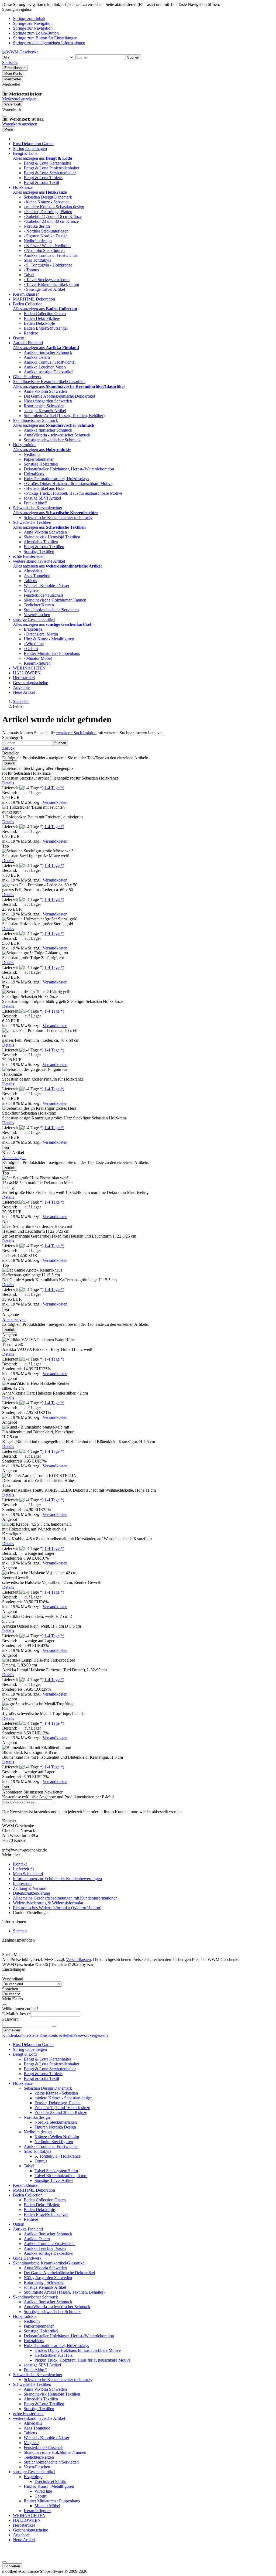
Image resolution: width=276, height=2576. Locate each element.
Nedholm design (38, 241)
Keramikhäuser (26, 294)
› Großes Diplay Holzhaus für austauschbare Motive (68, 484)
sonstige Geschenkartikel (34, 2472)
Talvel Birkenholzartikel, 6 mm (61, 2176)
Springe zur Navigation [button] (33, 23)
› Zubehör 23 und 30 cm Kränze (51, 221)
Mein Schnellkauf (28, 1874)
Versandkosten (55, 802)
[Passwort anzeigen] (54, 2026)
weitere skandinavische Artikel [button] (39, 561)
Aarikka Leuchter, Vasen (45, 367)
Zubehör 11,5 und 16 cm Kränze (62, 2108)
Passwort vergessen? (91, 2035)
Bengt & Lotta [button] (25, 153)
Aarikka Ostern (37, 357)
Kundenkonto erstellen (21, 2035)
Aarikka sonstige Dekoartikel (49, 372)
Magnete (31, 590)
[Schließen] (4, 91)
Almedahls (33, 571)
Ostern (19, 338)
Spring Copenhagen (30, 148)
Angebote (21, 687)
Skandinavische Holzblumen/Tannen (55, 600)
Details (8, 783)
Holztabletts (34, 474)
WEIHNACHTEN (29, 668)
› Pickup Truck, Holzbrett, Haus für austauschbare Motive (73, 493)
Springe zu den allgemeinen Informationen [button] (49, 43)
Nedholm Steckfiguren (54, 2142)
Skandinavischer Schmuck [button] (35, 420)
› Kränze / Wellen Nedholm (47, 246)
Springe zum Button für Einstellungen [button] (45, 38)
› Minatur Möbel (38, 658)
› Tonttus (31, 270)
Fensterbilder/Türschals (44, 595)
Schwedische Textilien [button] (32, 522)
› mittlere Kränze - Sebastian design (54, 207)
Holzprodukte (25, 2316)
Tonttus (41, 2161)
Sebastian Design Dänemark (48, 197)
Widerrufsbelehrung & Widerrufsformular (48, 1903)
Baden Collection (28, 2195)
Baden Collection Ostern (45, 314)
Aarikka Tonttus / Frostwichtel (50, 362)
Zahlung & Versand (30, 1888)
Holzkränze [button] (23, 187)
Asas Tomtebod (37, 576)
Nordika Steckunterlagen (56, 2122)
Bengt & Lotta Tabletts (43, 178)
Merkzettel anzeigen (19, 99)
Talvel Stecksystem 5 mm (56, 2171)
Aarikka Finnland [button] (28, 343)
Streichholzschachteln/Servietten (51, 610)
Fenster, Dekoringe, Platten (58, 2103)
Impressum (22, 1883)
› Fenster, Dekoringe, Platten (48, 212)
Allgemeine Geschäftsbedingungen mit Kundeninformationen (65, 1898)
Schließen (12, 2566)
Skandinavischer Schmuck (35, 2297)
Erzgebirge (33, 629)
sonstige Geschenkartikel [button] (34, 619)
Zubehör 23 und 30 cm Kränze (61, 2112)
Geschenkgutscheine (30, 683)
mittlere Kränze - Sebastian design (63, 2098)
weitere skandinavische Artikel (39, 2418)
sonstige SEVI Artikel (42, 498)
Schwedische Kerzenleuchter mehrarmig (58, 517)
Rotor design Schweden (44, 406)
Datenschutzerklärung (32, 1893)
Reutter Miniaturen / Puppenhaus (52, 653)
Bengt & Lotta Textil (41, 182)
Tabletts (30, 581)
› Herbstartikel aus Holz (44, 488)
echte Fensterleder (28, 556)
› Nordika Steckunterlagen (46, 231)
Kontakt (20, 1864)
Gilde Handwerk (27, 377)
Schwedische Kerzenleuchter (38, 2375)
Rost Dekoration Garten (33, 144)
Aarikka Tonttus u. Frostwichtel (51, 255)
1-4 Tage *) (54, 788)
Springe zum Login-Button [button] (36, 33)
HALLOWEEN (27, 673)
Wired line (43, 2491)
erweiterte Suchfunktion (76, 733)
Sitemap (20, 1931)
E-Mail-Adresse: (16, 2014)
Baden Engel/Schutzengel (46, 328)
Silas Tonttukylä (37, 260)
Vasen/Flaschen (37, 615)
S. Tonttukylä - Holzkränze (58, 2156)
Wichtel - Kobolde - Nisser (46, 585)
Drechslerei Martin (50, 2481)
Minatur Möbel (47, 2506)
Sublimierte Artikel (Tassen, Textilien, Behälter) (64, 416)
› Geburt (31, 649)
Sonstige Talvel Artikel (54, 2180)
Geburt (40, 2496)
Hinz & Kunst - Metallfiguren (49, 639)
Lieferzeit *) (23, 1869)
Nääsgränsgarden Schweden (48, 401)
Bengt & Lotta (25, 2054)
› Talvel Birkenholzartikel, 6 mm (51, 284)
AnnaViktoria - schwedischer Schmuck (57, 435)
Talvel (29, 275)
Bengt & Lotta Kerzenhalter (47, 163)
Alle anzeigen (14, 1158)
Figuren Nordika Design (55, 2127)
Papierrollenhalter (39, 459)
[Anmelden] (54, 1803)
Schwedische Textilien (32, 2384)
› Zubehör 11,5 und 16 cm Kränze (53, 216)
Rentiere (31, 333)
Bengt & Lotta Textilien (44, 547)
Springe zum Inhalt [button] (29, 18)
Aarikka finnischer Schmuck (48, 352)
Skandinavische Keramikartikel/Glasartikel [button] (49, 382)
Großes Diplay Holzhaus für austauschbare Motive (78, 2350)
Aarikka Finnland (28, 2229)
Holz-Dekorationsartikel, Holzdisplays (56, 479)
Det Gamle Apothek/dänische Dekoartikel (59, 396)
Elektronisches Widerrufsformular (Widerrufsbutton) (57, 1908)
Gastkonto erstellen (57, 2035)
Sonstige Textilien (39, 551)
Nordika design (37, 226)
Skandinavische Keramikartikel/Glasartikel (49, 2263)
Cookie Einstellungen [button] (31, 1913)
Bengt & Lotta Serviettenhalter (50, 173)
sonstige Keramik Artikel (45, 411)
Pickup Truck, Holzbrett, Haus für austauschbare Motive (82, 2360)
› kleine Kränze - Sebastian (47, 202)
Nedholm (32, 454)
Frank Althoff (35, 503)
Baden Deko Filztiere (42, 318)
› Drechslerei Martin (41, 634)
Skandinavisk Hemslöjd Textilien (52, 537)
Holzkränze (23, 2083)
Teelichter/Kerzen (39, 605)
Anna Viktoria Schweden (45, 391)
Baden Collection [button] (28, 304)
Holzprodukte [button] (25, 445)
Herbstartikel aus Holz (54, 2355)
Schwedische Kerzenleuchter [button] (38, 508)
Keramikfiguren (37, 663)
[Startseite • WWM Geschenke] (20, 52)
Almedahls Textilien (41, 542)
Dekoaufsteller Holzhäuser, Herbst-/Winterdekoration (69, 469)
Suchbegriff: (13, 738)
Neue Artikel (24, 692)
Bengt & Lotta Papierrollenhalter (51, 168)
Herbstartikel (24, 678)
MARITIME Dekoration (34, 299)
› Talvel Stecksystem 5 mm (47, 280)
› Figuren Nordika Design (46, 236)
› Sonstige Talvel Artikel (44, 289)
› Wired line (34, 644)
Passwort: (10, 2019)
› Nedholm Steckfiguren (44, 250)
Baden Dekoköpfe (39, 323)
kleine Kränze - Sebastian (56, 2093)
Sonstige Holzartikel (41, 464)
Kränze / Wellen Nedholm (57, 2137)
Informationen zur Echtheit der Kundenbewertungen (57, 1879)
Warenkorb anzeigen (20, 124)
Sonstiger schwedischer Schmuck (52, 440)
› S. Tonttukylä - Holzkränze (48, 265)
